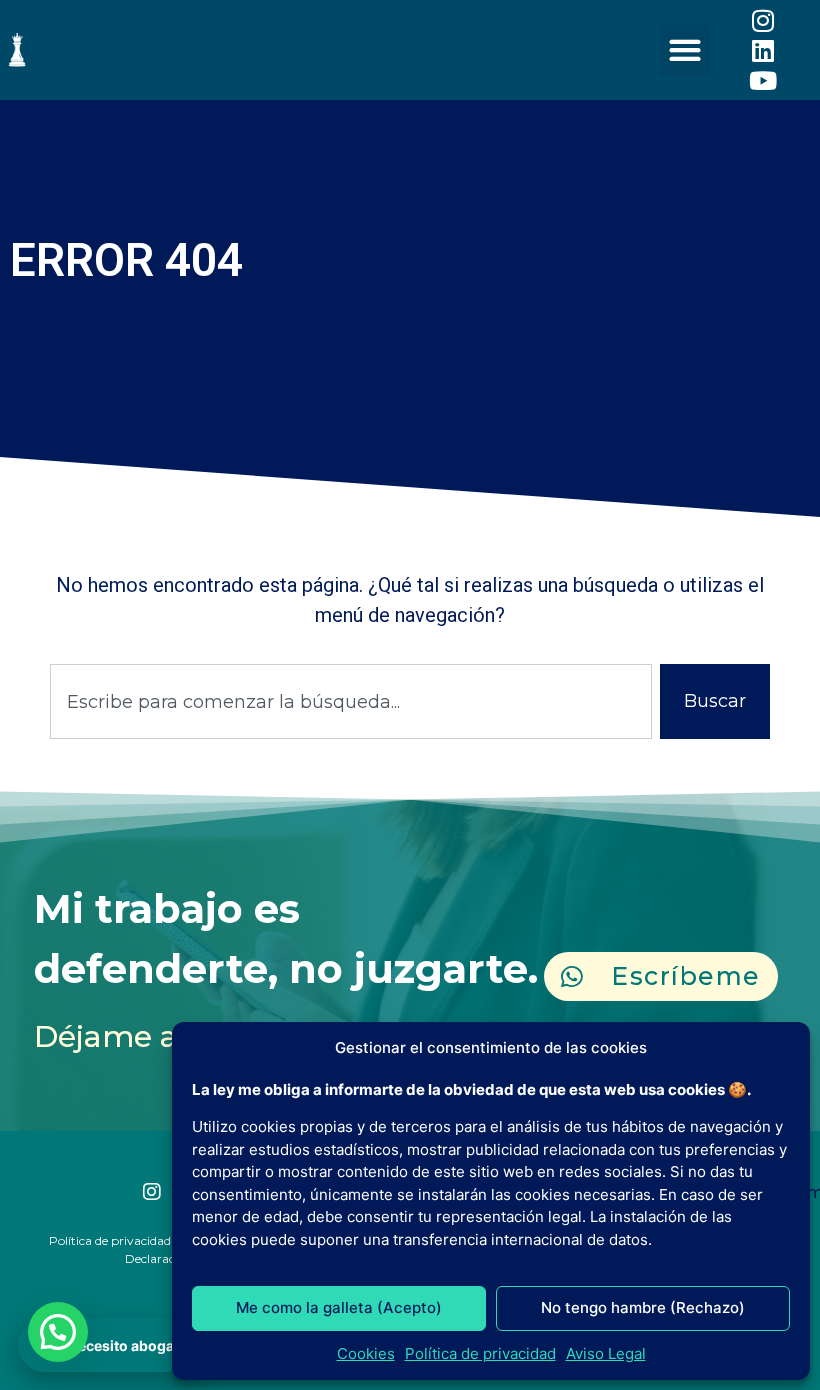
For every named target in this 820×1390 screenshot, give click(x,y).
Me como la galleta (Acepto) (339, 1307)
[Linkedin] (763, 50)
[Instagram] (763, 20)
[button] (685, 50)
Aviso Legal (606, 1353)
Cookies (366, 1353)
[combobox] (351, 701)
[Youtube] (763, 80)
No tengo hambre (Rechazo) (643, 1307)
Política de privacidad (480, 1353)
